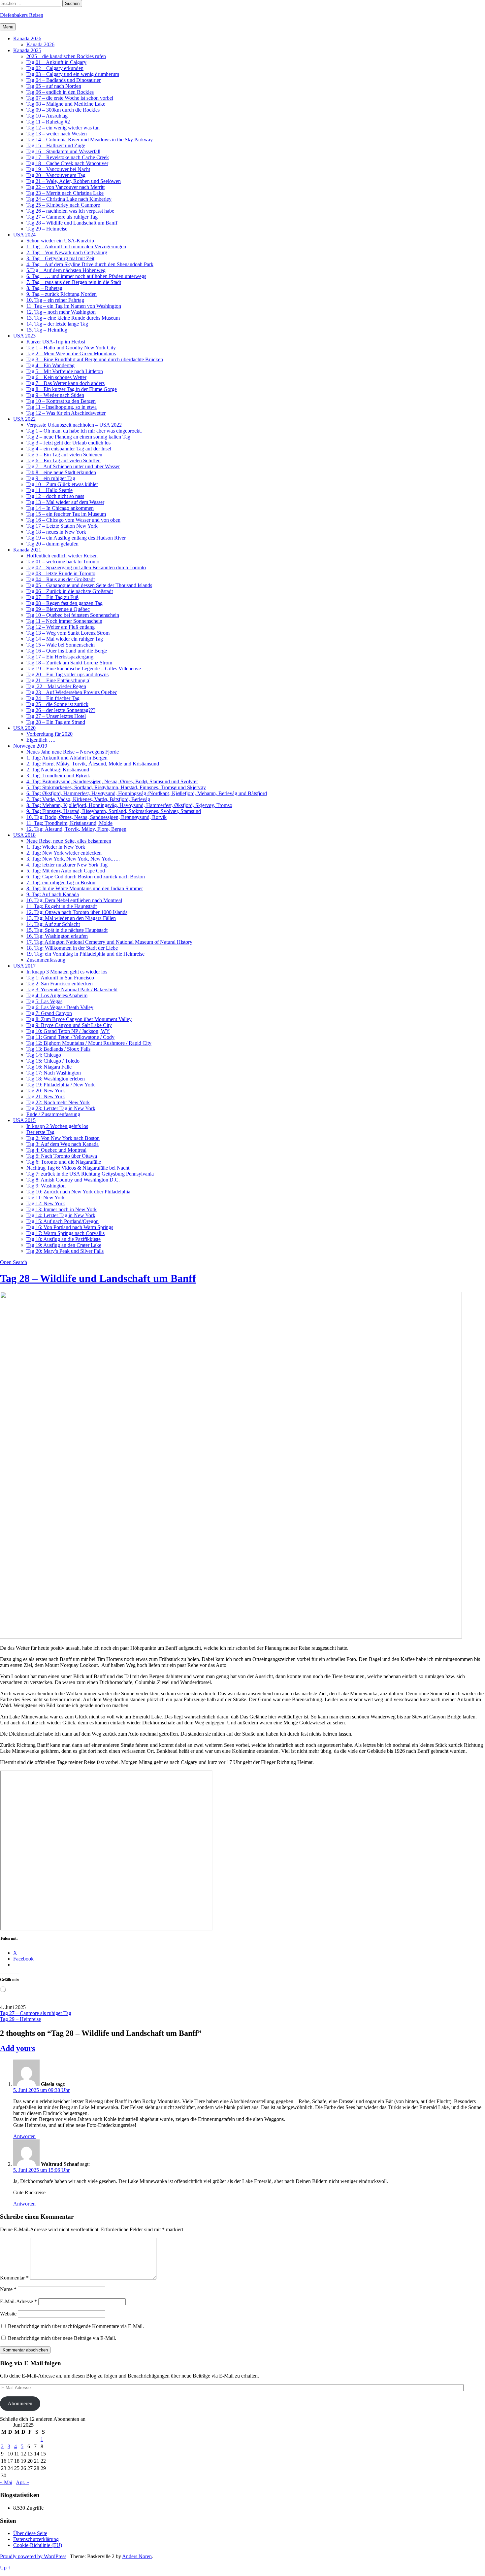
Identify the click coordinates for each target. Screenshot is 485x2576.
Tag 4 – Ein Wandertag (50, 365)
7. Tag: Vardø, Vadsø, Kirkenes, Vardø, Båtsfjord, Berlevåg (88, 799)
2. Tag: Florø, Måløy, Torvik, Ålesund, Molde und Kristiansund (93, 764)
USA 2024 (24, 235)
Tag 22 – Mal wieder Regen (56, 686)
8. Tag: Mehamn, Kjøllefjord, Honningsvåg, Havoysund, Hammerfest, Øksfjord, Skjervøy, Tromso (129, 805)
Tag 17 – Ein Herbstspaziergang (60, 657)
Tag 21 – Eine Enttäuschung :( (58, 680)
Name (8, 2289)
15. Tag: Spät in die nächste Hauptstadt (67, 930)
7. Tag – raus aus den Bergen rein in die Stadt (74, 282)
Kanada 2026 (27, 38)
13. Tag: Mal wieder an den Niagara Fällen (71, 918)
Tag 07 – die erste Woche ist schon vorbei (70, 98)
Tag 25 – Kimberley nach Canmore (63, 205)
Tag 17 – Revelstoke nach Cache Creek (68, 157)
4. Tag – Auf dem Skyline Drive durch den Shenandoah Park (90, 264)
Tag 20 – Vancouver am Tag (56, 175)
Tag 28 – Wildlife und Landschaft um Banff (72, 223)
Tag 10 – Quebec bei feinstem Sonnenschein (73, 615)
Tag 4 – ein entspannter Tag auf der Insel (69, 449)
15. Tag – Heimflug (47, 330)
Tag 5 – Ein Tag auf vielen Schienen (64, 455)
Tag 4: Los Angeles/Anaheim (57, 995)
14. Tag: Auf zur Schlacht (53, 924)
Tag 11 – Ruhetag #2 (48, 122)
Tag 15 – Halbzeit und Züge (56, 145)
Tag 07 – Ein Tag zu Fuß (52, 597)
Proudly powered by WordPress (33, 2556)
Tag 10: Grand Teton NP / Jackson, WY (68, 1031)
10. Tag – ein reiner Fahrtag (55, 300)
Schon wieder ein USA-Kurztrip (60, 241)
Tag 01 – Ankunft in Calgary (56, 62)
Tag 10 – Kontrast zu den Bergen (61, 401)
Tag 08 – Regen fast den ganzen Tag (65, 603)
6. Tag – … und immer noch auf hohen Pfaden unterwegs (86, 276)
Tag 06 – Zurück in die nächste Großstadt (70, 591)
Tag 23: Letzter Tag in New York (61, 1108)
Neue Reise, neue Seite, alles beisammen (69, 841)
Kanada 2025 (27, 50)
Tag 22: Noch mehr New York (58, 1102)
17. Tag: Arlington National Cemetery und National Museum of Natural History (109, 942)
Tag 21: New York (46, 1096)
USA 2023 (24, 336)
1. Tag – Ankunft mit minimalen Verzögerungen (76, 247)
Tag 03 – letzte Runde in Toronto (61, 573)
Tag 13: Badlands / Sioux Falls (58, 1049)
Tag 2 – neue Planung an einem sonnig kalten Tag (78, 437)
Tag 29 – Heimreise (47, 229)
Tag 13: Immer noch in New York (62, 1209)
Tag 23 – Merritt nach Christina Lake (65, 193)
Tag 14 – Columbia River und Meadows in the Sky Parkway (90, 140)
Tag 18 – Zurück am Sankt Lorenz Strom (69, 663)
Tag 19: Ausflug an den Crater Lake (64, 1245)
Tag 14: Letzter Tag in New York (61, 1215)
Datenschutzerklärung (36, 2539)
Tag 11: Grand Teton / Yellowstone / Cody (70, 1037)
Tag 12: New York (46, 1203)
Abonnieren (20, 2403)
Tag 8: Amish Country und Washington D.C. (73, 1180)
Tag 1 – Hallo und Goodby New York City (71, 348)
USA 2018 (24, 835)
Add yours (17, 2048)
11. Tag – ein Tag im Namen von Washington (74, 306)
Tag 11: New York (46, 1198)
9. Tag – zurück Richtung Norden (62, 294)
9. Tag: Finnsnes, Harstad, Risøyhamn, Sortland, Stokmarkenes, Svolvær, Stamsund (114, 811)
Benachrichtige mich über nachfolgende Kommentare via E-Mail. (76, 2326)
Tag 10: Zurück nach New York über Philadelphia (78, 1192)
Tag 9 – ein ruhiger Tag (51, 478)
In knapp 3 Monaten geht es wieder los (67, 972)
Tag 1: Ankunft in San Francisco (60, 978)
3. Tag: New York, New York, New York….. (73, 859)
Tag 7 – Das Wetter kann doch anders (65, 383)
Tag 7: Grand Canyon (49, 1013)
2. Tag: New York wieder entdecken (64, 853)
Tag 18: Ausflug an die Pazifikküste (64, 1239)
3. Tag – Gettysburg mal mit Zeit (60, 258)
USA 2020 (24, 728)
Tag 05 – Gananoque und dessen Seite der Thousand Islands (89, 585)
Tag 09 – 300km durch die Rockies (63, 110)
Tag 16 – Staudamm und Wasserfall (63, 151)
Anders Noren (137, 2556)
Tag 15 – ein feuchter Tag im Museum (66, 514)
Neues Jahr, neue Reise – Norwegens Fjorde (73, 752)
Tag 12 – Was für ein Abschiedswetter (66, 413)
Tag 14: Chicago (44, 1055)
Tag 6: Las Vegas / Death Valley (60, 1007)
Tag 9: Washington (46, 1186)
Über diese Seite (30, 2533)
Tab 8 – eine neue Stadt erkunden (61, 472)
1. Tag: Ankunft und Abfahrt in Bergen (67, 758)
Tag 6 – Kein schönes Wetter (56, 377)
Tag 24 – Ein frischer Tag (53, 698)
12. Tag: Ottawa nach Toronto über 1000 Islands (77, 912)
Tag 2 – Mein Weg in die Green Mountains (71, 353)
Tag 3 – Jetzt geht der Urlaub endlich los (68, 443)
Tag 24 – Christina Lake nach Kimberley (69, 199)
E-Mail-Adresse (18, 2301)
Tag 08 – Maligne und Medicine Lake (66, 104)
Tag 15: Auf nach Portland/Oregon (63, 1221)
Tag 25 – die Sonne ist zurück (57, 704)
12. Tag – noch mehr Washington (61, 312)
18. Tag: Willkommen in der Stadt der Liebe (72, 948)
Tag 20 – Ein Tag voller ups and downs (67, 674)
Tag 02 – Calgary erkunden (55, 68)
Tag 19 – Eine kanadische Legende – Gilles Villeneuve (84, 669)
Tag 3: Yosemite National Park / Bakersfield (72, 989)
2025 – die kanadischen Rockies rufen (66, 56)
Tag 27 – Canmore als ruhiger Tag (62, 217)
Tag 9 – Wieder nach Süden (55, 395)
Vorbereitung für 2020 (49, 734)
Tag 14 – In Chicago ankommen (60, 508)
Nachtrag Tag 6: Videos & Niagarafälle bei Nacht (78, 1168)
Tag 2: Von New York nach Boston (63, 1138)
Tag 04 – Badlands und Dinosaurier (64, 80)
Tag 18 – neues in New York (56, 532)
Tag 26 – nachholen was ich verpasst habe (70, 211)
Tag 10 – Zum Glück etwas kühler (62, 484)
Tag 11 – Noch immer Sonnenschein (64, 621)
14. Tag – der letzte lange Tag (57, 324)
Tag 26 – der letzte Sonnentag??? (61, 710)
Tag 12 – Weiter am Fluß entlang (61, 627)
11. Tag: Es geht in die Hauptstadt (62, 906)
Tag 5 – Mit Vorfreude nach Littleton (65, 371)
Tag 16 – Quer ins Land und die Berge (67, 651)
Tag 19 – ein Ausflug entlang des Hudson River (76, 538)
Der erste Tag (40, 1132)
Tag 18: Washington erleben (56, 1079)
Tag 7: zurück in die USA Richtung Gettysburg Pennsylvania (90, 1174)
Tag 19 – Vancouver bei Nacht (58, 169)
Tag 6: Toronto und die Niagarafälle (64, 1162)
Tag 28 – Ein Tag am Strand (56, 722)
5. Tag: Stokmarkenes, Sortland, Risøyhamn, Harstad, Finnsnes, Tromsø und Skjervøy (116, 787)
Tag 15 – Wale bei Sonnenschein (61, 645)
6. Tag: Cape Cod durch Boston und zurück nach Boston (86, 877)
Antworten (24, 2136)
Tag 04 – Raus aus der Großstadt (61, 579)
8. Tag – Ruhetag (44, 288)
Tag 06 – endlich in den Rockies (60, 92)
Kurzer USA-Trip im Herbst (56, 342)
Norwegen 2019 (30, 746)
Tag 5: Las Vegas (44, 1001)
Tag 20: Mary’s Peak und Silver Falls (65, 1251)
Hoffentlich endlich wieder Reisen (62, 556)
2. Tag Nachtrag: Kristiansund (58, 770)
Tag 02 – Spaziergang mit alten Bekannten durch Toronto (86, 567)
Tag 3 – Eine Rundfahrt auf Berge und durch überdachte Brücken (95, 359)
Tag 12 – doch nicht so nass (55, 496)
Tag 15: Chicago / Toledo (53, 1061)
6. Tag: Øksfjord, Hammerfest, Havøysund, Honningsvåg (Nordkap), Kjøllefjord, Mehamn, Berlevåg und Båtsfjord (147, 793)
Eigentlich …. (41, 740)
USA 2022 (24, 419)
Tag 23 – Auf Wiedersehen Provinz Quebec (72, 692)
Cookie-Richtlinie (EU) (38, 2545)
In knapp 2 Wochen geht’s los (57, 1126)
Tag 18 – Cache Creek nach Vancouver (67, 163)
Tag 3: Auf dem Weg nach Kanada (63, 1144)
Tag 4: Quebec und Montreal (56, 1150)
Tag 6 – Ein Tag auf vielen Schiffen (64, 460)
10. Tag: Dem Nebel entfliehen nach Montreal (74, 900)
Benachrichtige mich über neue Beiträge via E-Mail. (62, 2338)
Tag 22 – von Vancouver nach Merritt (65, 187)
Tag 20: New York (46, 1091)
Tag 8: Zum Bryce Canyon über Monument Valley (79, 1019)
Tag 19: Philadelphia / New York (61, 1085)
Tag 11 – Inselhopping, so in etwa (62, 407)
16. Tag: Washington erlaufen (57, 936)
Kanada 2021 (27, 550)
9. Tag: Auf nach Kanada (53, 894)
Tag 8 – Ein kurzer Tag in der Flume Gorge (72, 389)
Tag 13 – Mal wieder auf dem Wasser (65, 502)
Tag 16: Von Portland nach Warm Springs (70, 1227)
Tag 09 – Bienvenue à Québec (58, 609)
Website (8, 2314)
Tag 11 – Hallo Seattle (49, 490)
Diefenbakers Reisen (22, 15)
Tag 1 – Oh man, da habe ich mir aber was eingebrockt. (84, 431)
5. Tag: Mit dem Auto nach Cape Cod (66, 871)
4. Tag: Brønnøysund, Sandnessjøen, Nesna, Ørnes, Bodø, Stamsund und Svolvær (112, 781)
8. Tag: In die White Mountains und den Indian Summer (85, 888)
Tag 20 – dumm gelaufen (52, 544)
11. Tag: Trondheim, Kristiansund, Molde (69, 823)
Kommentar (14, 2278)
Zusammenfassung (46, 960)
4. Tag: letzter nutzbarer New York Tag (67, 865)
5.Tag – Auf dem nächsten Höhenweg (66, 270)
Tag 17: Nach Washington (54, 1073)
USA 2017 (24, 966)
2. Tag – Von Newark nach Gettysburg (67, 252)
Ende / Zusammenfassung (53, 1114)
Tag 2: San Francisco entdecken (60, 984)
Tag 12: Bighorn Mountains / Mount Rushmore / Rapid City (89, 1043)
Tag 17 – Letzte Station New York (62, 526)
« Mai (6, 2482)
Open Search (14, 1262)
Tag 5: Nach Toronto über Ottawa (62, 1156)
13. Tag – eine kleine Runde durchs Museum (73, 318)
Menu (8, 27)
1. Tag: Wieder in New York (56, 847)
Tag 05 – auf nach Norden (54, 86)
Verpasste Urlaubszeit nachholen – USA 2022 (74, 425)
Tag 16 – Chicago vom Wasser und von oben (73, 520)
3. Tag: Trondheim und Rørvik (58, 776)
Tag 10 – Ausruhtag (47, 116)
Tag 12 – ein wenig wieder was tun (63, 128)
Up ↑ (5, 2568)
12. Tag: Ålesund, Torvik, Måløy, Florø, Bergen (76, 829)
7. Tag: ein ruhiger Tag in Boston (61, 882)
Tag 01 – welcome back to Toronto (63, 562)
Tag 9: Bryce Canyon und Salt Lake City (69, 1025)
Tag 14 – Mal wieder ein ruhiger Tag (65, 639)
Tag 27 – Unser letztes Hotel (56, 716)
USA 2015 (24, 1120)
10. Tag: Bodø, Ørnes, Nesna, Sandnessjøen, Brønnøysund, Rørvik (97, 817)
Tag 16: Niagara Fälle (49, 1067)
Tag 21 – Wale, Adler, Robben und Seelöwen (74, 181)
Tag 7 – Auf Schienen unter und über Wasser (73, 466)
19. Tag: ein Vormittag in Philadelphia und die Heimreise (85, 954)
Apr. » (22, 2482)
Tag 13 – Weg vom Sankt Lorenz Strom (68, 633)
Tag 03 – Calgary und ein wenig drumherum (73, 74)
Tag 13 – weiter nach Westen (57, 134)
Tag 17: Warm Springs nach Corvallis (65, 1233)
